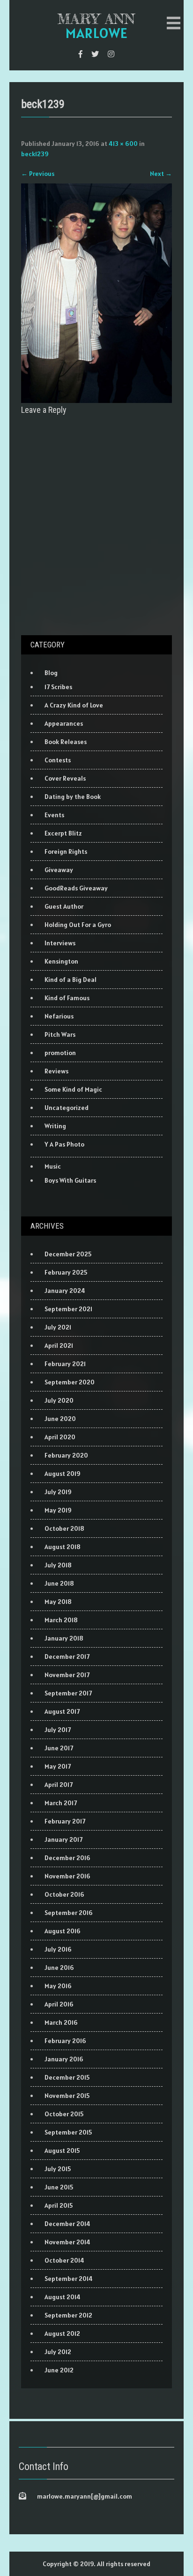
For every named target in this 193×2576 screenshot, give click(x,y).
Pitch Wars (60, 1034)
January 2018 (64, 1638)
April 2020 (60, 1437)
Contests (58, 760)
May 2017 (58, 1766)
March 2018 (61, 1620)
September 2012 (68, 2315)
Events (54, 815)
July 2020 (59, 1400)
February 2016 (65, 2041)
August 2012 (62, 2333)
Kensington (61, 961)
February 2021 (65, 1364)
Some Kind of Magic (73, 1089)
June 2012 (59, 2370)
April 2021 (59, 1345)
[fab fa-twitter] (95, 54)
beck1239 (35, 154)
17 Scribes (58, 687)
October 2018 (64, 1528)
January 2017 (63, 1839)
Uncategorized (67, 1108)
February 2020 (66, 1455)
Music (53, 1166)
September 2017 (68, 1693)
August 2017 (62, 1711)
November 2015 (67, 2096)
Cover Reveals (65, 778)
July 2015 (58, 2169)
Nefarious (59, 1016)
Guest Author (64, 906)
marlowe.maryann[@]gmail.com (85, 2496)
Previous (38, 174)
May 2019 (58, 1510)
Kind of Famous (67, 998)
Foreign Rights (66, 851)
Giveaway (59, 870)
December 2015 (67, 2077)
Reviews (56, 1071)
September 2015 (68, 2132)
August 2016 (63, 1931)
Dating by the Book (73, 797)
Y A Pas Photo (64, 1144)
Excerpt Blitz (63, 833)
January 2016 (64, 2059)
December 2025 (68, 1254)
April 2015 (59, 2205)
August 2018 (63, 1547)
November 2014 (67, 2242)
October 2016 (64, 1894)
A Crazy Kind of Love (74, 705)
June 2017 (59, 1748)
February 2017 (65, 1821)
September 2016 (69, 1913)
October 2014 (64, 2260)
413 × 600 (123, 144)
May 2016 (58, 1986)
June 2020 (60, 1419)
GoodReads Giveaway (76, 888)
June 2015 (59, 2187)
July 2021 (58, 1327)
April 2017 (59, 1785)
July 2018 (58, 1565)
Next (161, 174)
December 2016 (67, 1858)
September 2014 (69, 2279)
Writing (55, 1126)
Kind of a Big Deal (71, 980)
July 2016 (58, 1949)
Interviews (60, 943)
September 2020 (70, 1382)
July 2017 (58, 1730)
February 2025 (66, 1272)
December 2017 (67, 1657)
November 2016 (67, 1876)
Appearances (64, 723)
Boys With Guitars (70, 1180)
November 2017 (67, 1675)
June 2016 (59, 1968)
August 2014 (63, 2297)
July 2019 (58, 1492)
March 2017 (61, 1803)
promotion (60, 1053)
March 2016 (61, 2022)
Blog (51, 673)
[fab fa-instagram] (111, 54)
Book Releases (66, 742)
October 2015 (64, 2114)
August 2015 (62, 2150)
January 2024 (65, 1291)
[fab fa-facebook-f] (81, 54)
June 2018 (59, 1583)
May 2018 (58, 1602)
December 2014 (67, 2224)
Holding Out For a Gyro (78, 925)
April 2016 (59, 2004)
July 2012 (58, 2352)
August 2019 (63, 1474)
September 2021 (68, 1309)
